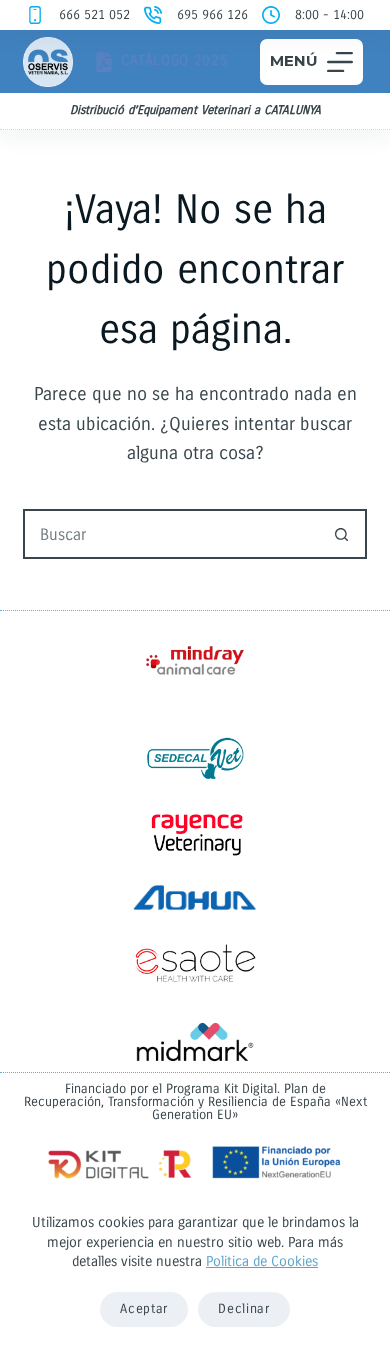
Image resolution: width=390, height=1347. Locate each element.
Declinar (244, 1309)
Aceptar (144, 1309)
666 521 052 (94, 15)
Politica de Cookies (262, 1261)
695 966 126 (212, 15)
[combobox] (171, 534)
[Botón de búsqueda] (342, 534)
